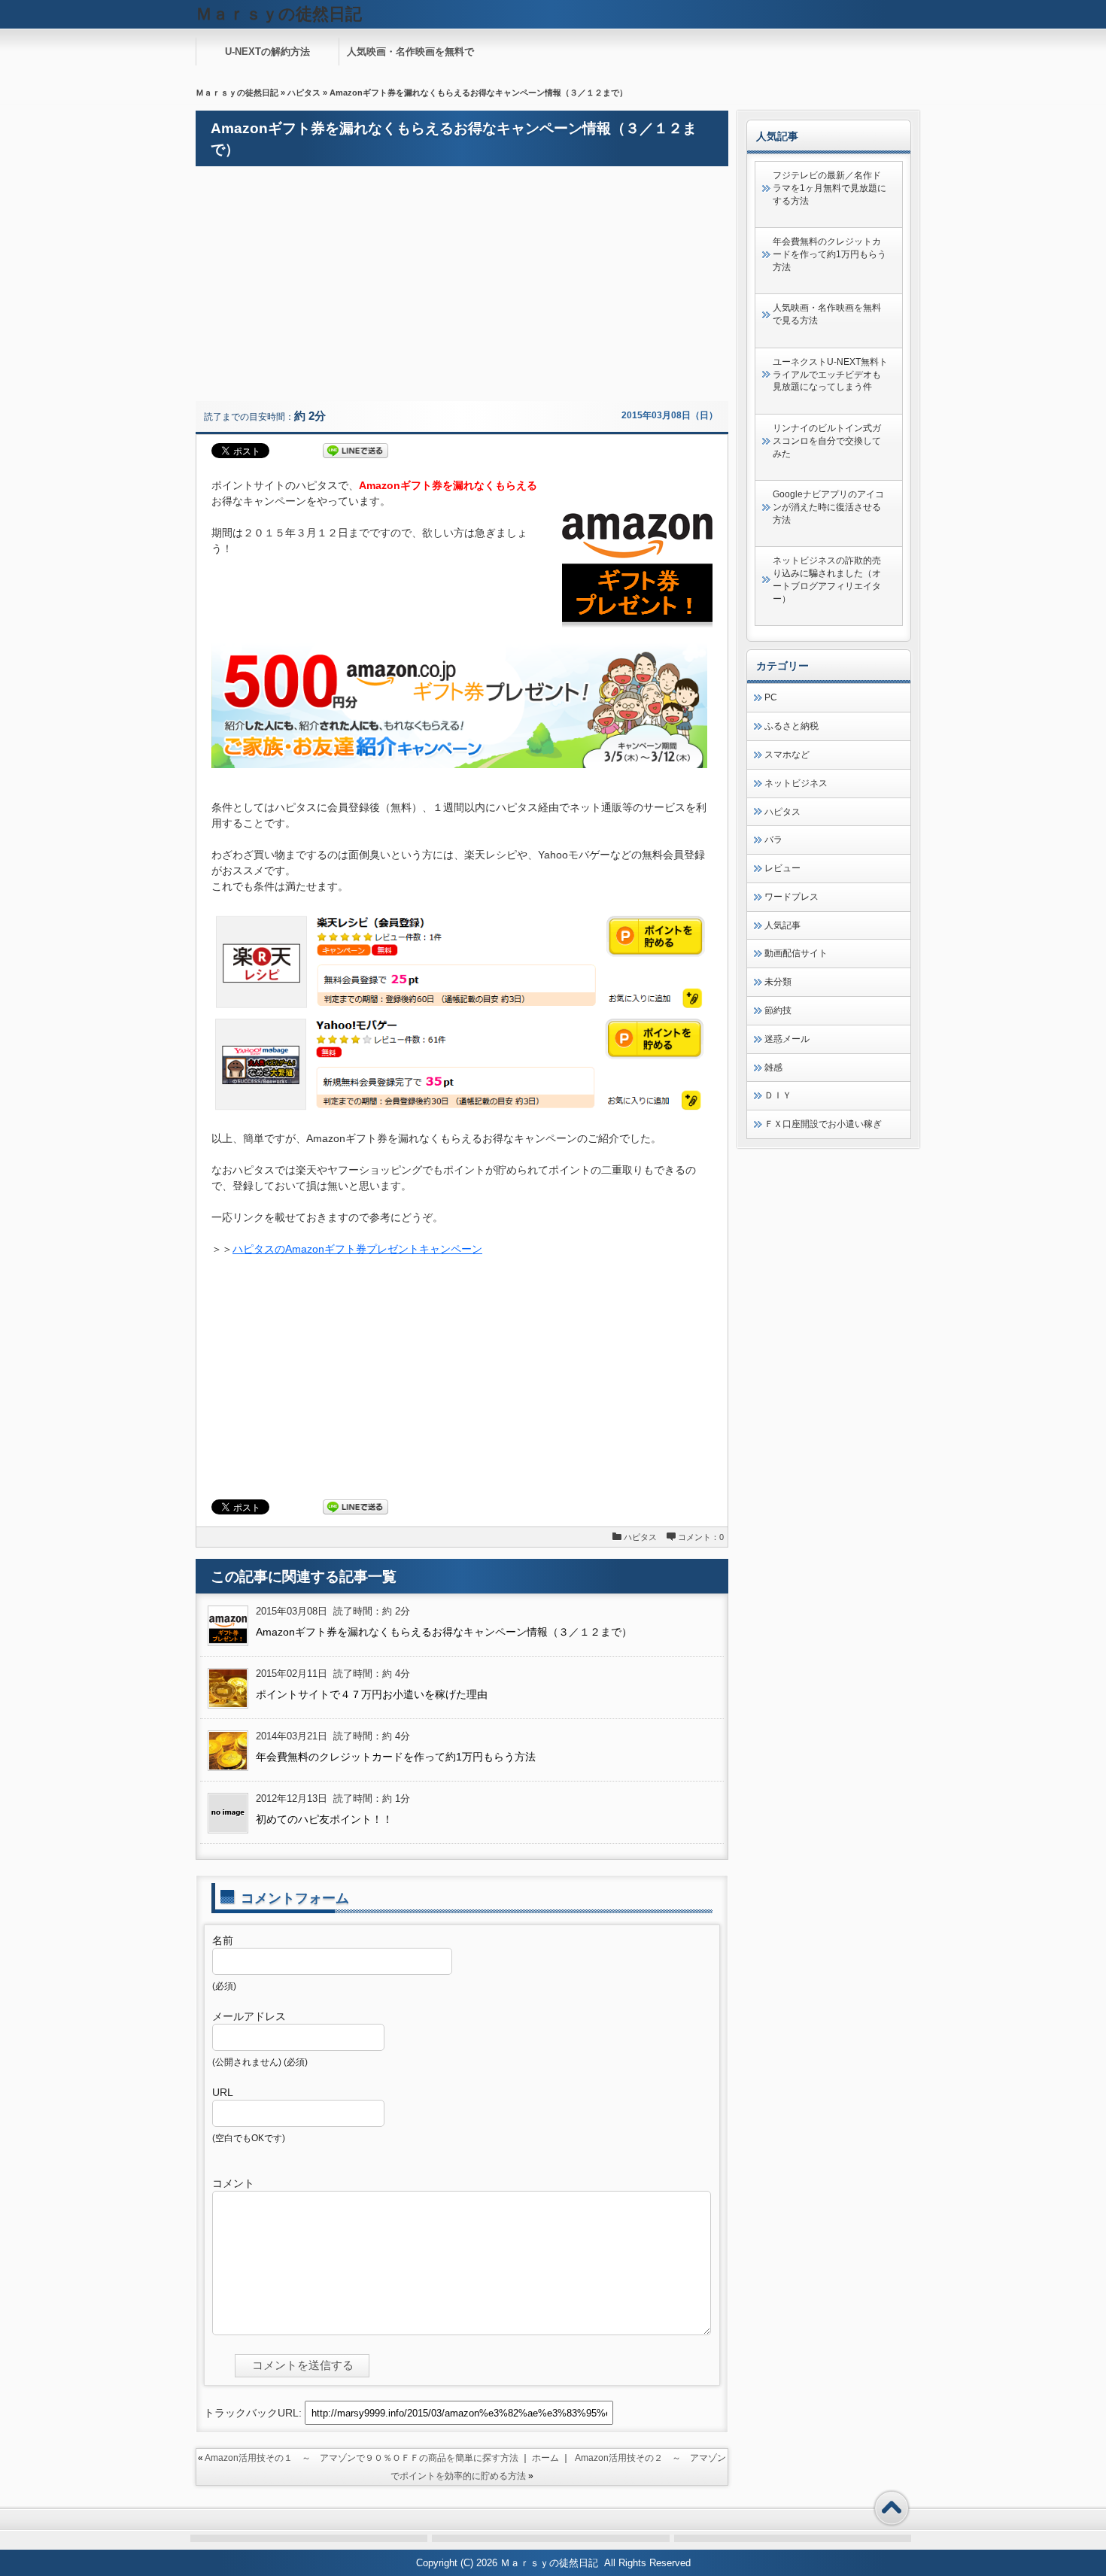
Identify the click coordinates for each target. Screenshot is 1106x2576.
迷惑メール (787, 1039)
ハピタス (304, 93)
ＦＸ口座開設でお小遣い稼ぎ (823, 1124)
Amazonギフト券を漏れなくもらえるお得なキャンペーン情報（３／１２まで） (444, 1632)
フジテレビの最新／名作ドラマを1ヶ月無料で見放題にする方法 (829, 188)
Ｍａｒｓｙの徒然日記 (237, 93)
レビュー (782, 868)
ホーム (545, 2458)
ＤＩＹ (778, 1095)
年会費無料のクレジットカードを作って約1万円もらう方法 (396, 1757)
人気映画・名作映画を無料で (410, 52)
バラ (773, 840)
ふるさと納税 (792, 726)
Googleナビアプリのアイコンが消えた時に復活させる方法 (828, 507)
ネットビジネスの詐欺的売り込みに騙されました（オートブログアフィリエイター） (827, 579)
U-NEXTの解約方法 (267, 52)
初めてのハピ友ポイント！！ (324, 1819)
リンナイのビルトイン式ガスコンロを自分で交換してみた (827, 441)
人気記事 (782, 925)
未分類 (778, 982)
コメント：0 (701, 1537)
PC (771, 697)
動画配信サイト (796, 953)
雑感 (773, 1068)
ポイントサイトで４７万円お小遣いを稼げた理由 (372, 1694)
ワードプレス (792, 897)
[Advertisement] (462, 284)
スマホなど (787, 755)
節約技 (778, 1010)
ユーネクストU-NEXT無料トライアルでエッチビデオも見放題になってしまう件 (830, 375)
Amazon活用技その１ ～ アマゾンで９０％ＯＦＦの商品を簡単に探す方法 (362, 2458)
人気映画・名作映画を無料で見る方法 (827, 314)
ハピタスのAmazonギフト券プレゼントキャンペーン (357, 1249)
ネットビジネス (796, 783)
